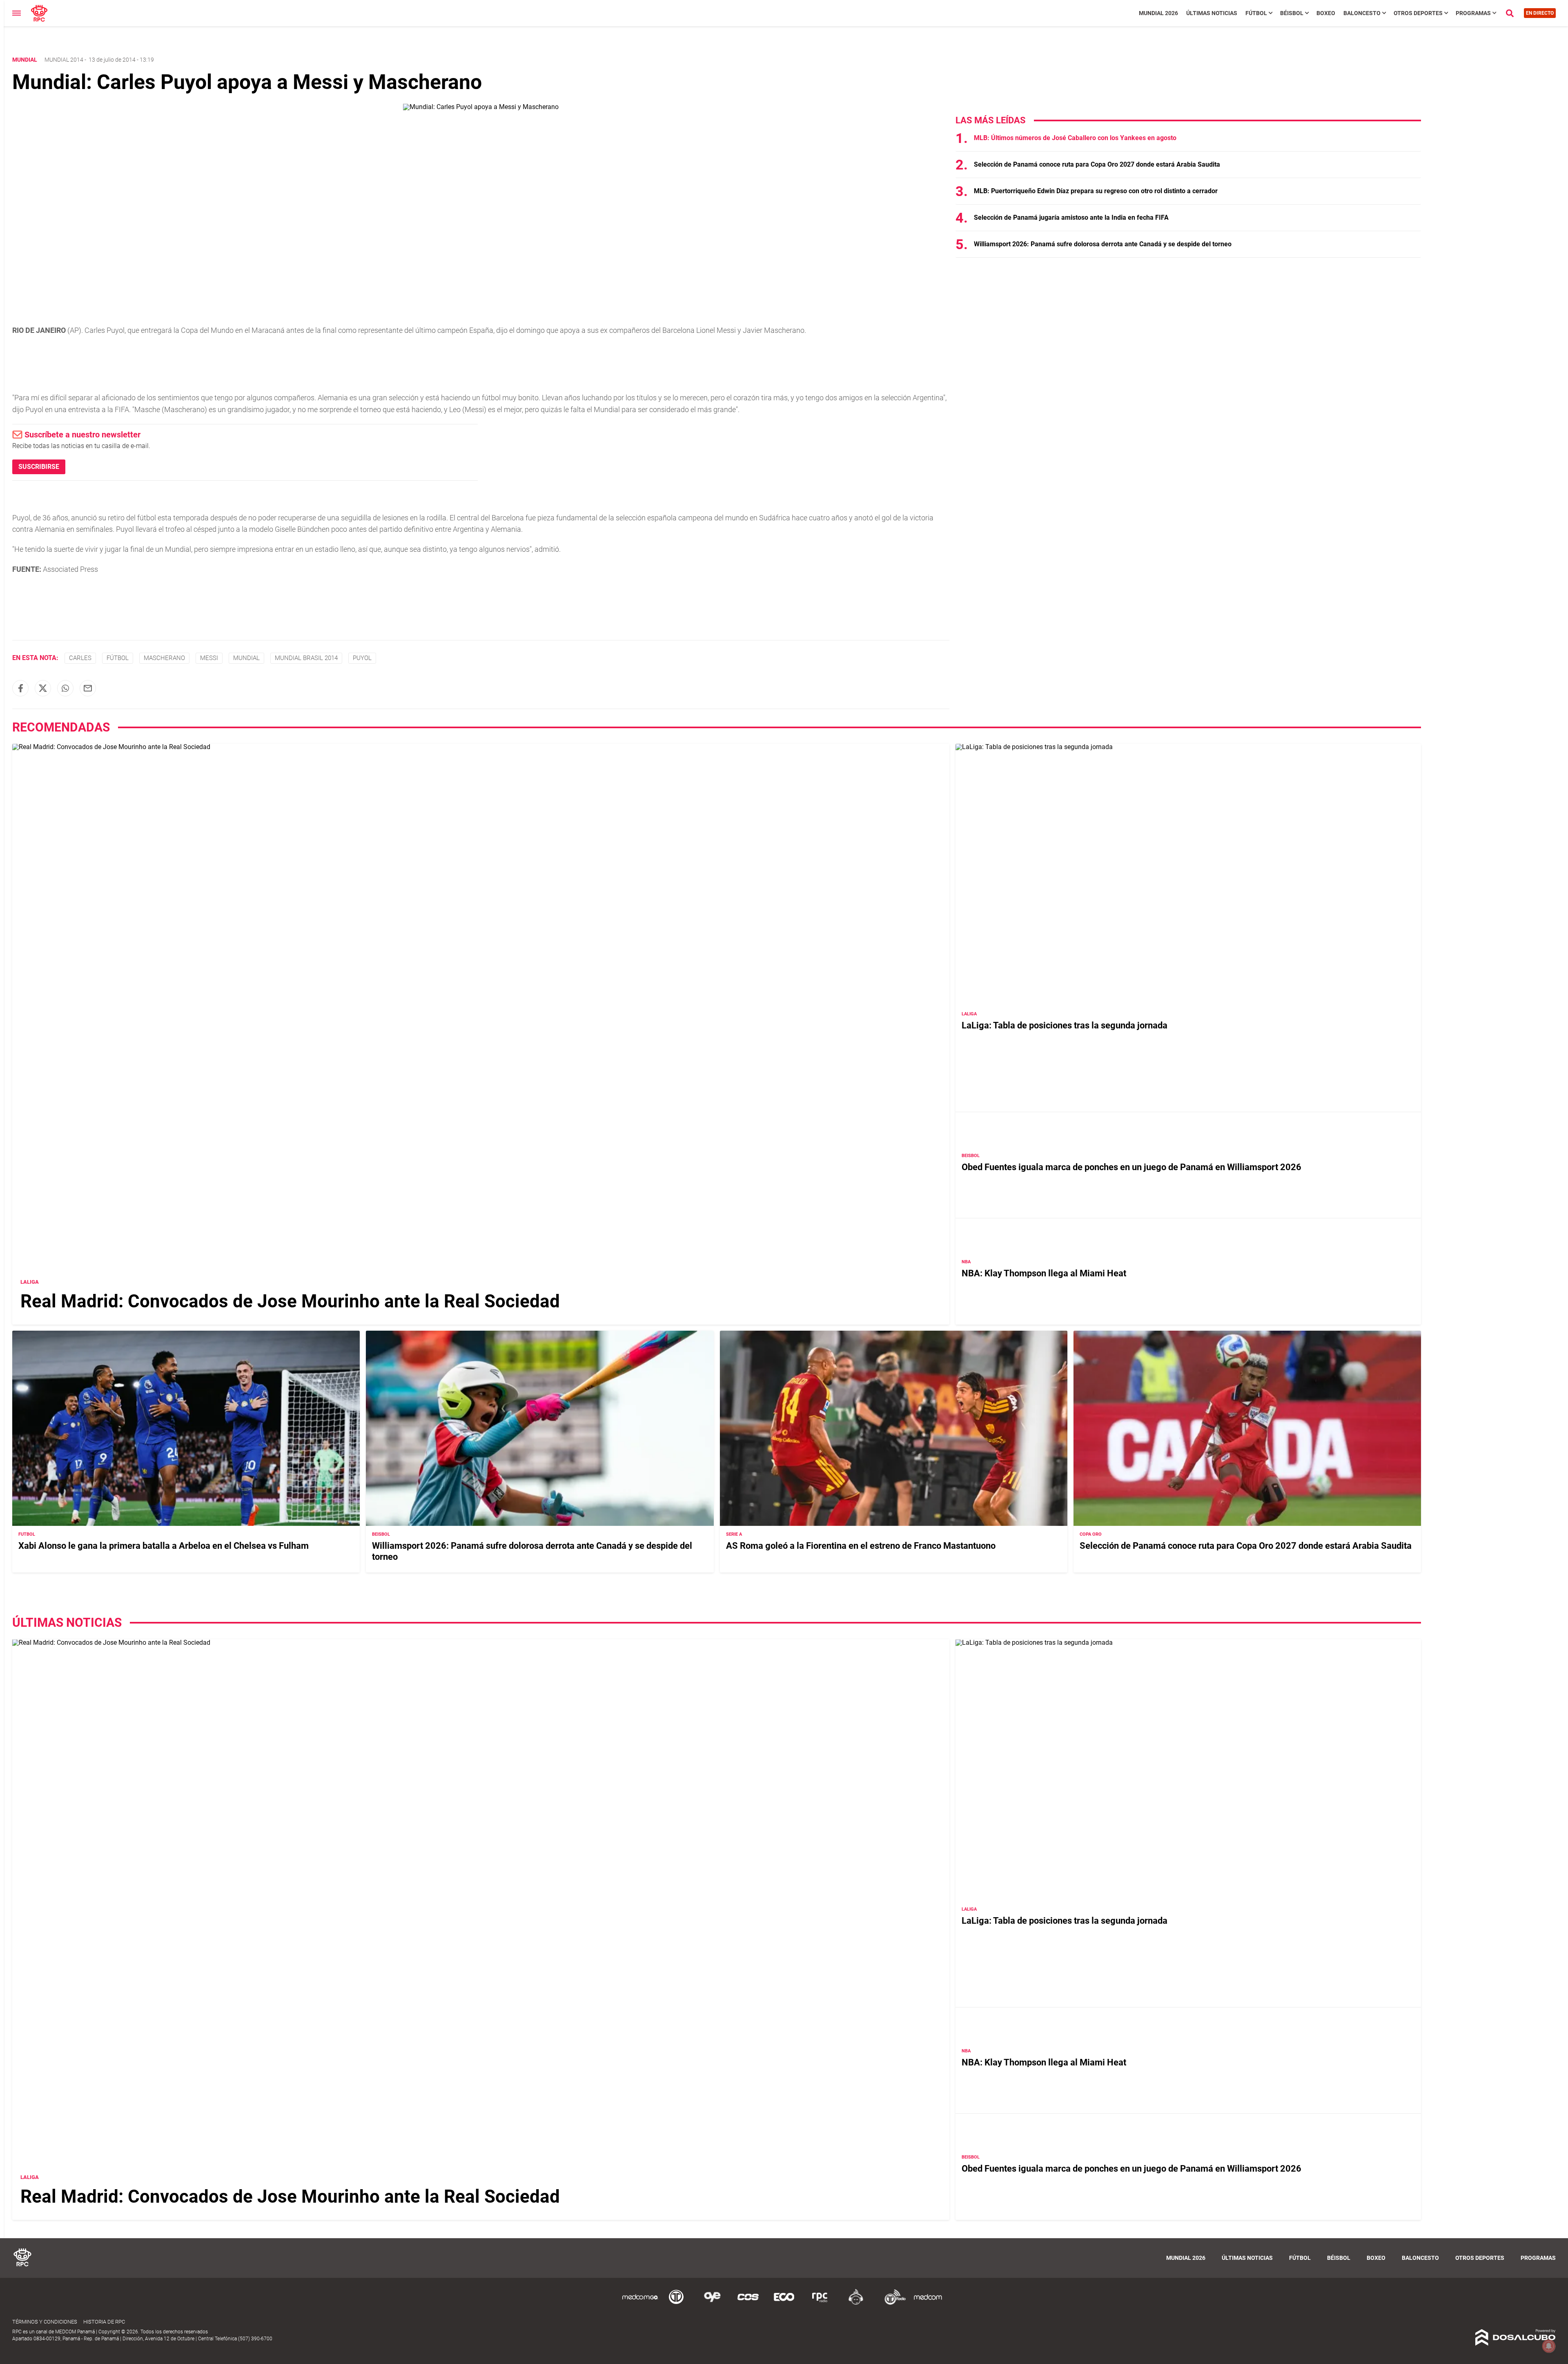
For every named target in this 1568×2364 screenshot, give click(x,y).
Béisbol (1292, 13)
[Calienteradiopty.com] (856, 2303)
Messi (209, 658)
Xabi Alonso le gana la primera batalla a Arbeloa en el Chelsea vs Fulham (164, 1546)
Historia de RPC (104, 2322)
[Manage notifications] (1549, 2346)
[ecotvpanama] (784, 2303)
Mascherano (164, 658)
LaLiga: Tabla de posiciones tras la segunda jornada (1065, 1025)
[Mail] (88, 688)
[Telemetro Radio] (892, 2303)
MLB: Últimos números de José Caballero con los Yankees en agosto (1075, 138)
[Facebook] (20, 688)
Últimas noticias (1212, 13)
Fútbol (1256, 13)
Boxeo (1326, 13)
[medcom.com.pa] (928, 2303)
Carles (80, 658)
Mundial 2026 (1158, 13)
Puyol (362, 658)
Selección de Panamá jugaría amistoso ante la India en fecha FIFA (1071, 217)
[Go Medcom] (640, 2303)
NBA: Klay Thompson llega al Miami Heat (1044, 1273)
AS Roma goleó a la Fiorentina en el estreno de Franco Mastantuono (861, 1546)
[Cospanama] (748, 2303)
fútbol (118, 658)
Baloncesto (1362, 13)
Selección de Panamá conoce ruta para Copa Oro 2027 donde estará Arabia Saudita (1097, 164)
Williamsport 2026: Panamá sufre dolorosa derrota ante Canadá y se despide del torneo (1103, 244)
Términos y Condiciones (45, 2322)
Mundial (246, 658)
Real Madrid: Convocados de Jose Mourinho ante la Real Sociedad (290, 1301)
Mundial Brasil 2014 (306, 658)
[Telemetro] (676, 2303)
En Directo (1540, 13)
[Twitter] (43, 688)
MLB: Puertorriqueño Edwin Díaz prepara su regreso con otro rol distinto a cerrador (1096, 191)
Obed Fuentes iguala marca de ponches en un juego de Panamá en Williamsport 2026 (1131, 1167)
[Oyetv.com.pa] (712, 2303)
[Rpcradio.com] (820, 2303)
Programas (1473, 13)
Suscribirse (39, 467)
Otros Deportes (1418, 13)
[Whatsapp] (65, 688)
